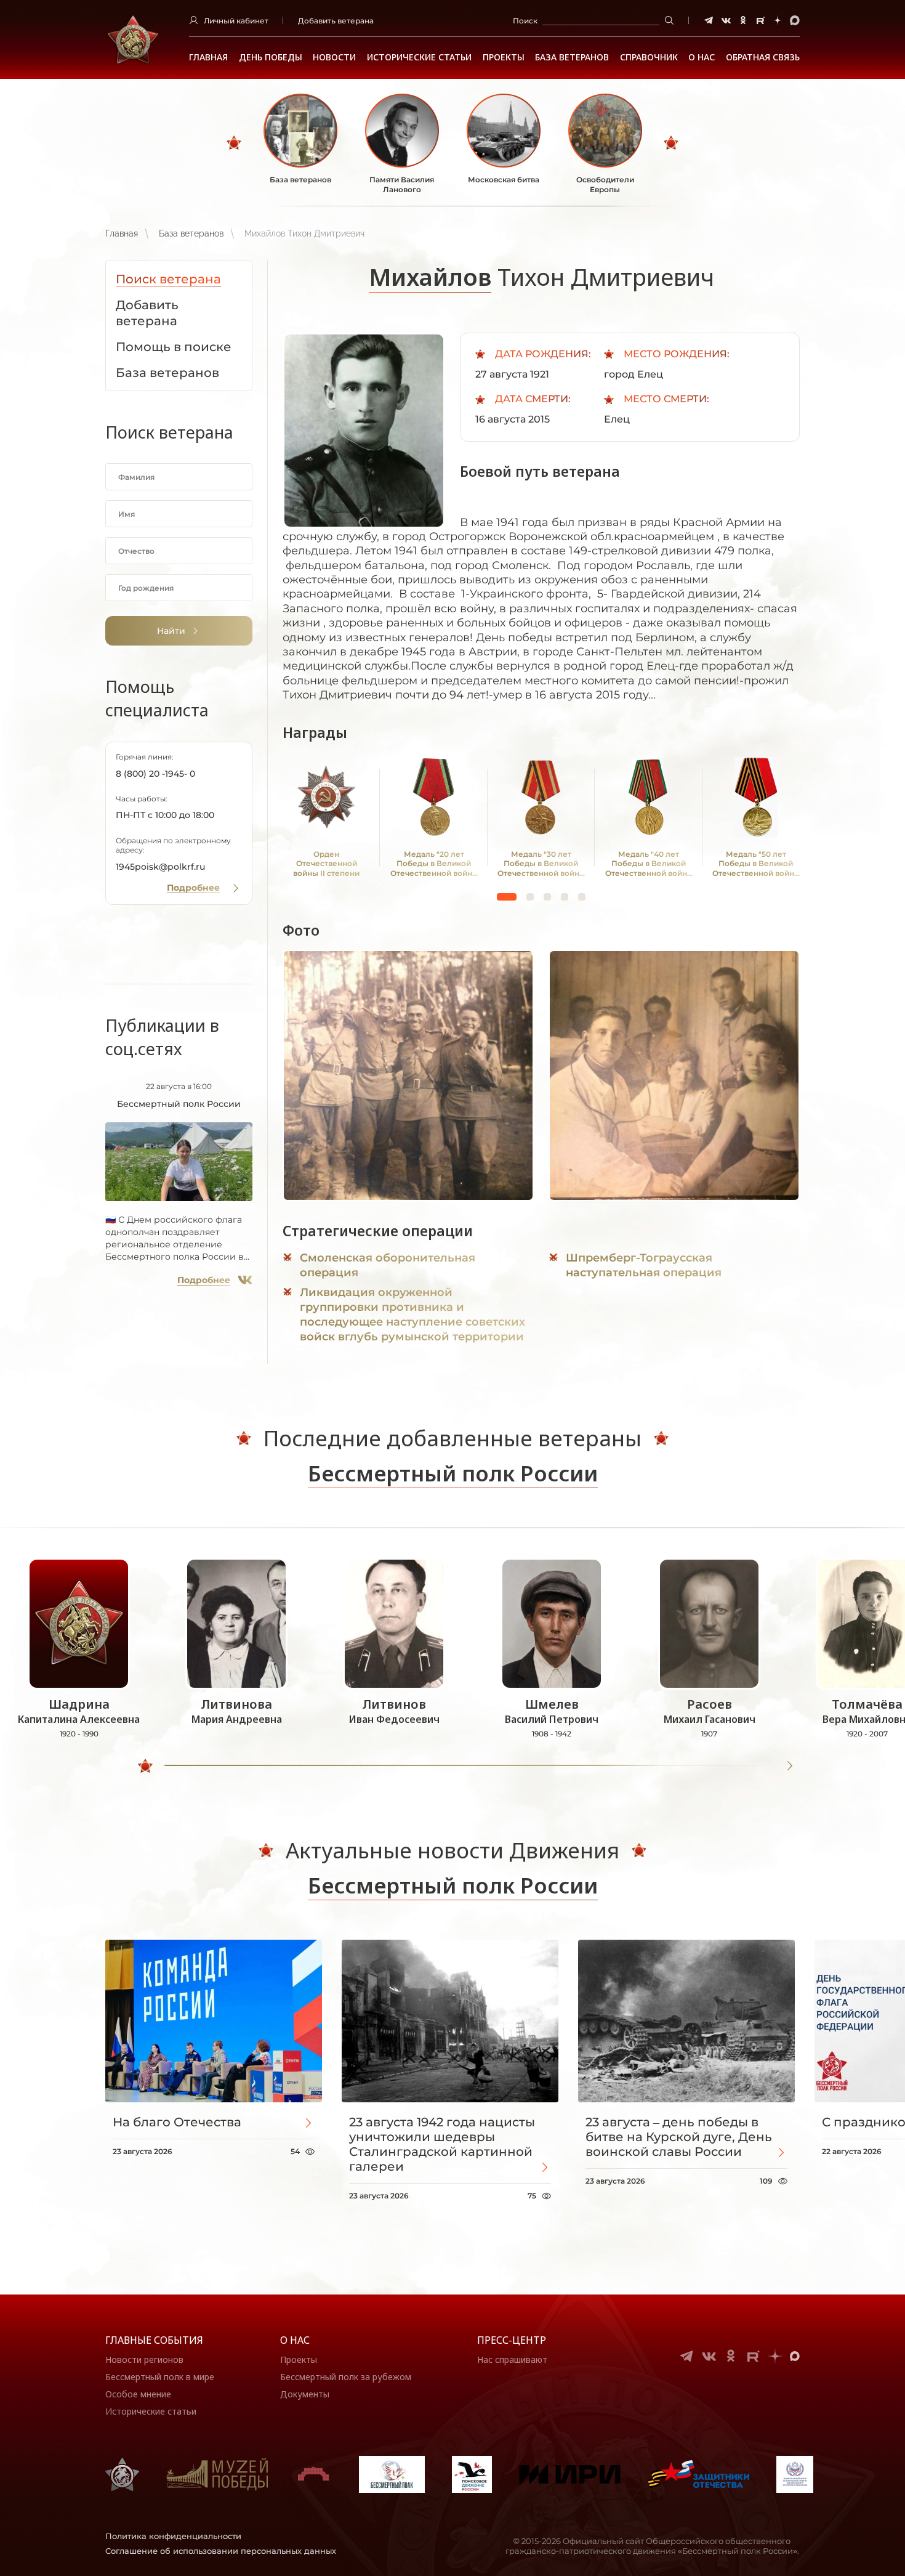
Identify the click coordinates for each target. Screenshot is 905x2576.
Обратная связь (763, 57)
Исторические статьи (419, 57)
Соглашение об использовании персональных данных (221, 2551)
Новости (334, 57)
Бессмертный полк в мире (160, 2377)
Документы (305, 2394)
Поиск (525, 21)
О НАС (702, 57)
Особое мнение (138, 2394)
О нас (295, 2340)
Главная (208, 57)
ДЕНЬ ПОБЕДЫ (271, 57)
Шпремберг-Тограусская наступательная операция (644, 1265)
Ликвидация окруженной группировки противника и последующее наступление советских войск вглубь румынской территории (412, 1314)
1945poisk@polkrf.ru (160, 867)
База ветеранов (572, 57)
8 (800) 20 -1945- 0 (155, 774)
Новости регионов (144, 2359)
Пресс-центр (512, 2340)
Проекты (504, 57)
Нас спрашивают (512, 2359)
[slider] (145, 1766)
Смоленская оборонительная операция (388, 1265)
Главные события (154, 2340)
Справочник (649, 57)
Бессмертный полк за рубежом (346, 2377)
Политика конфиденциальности (173, 2536)
